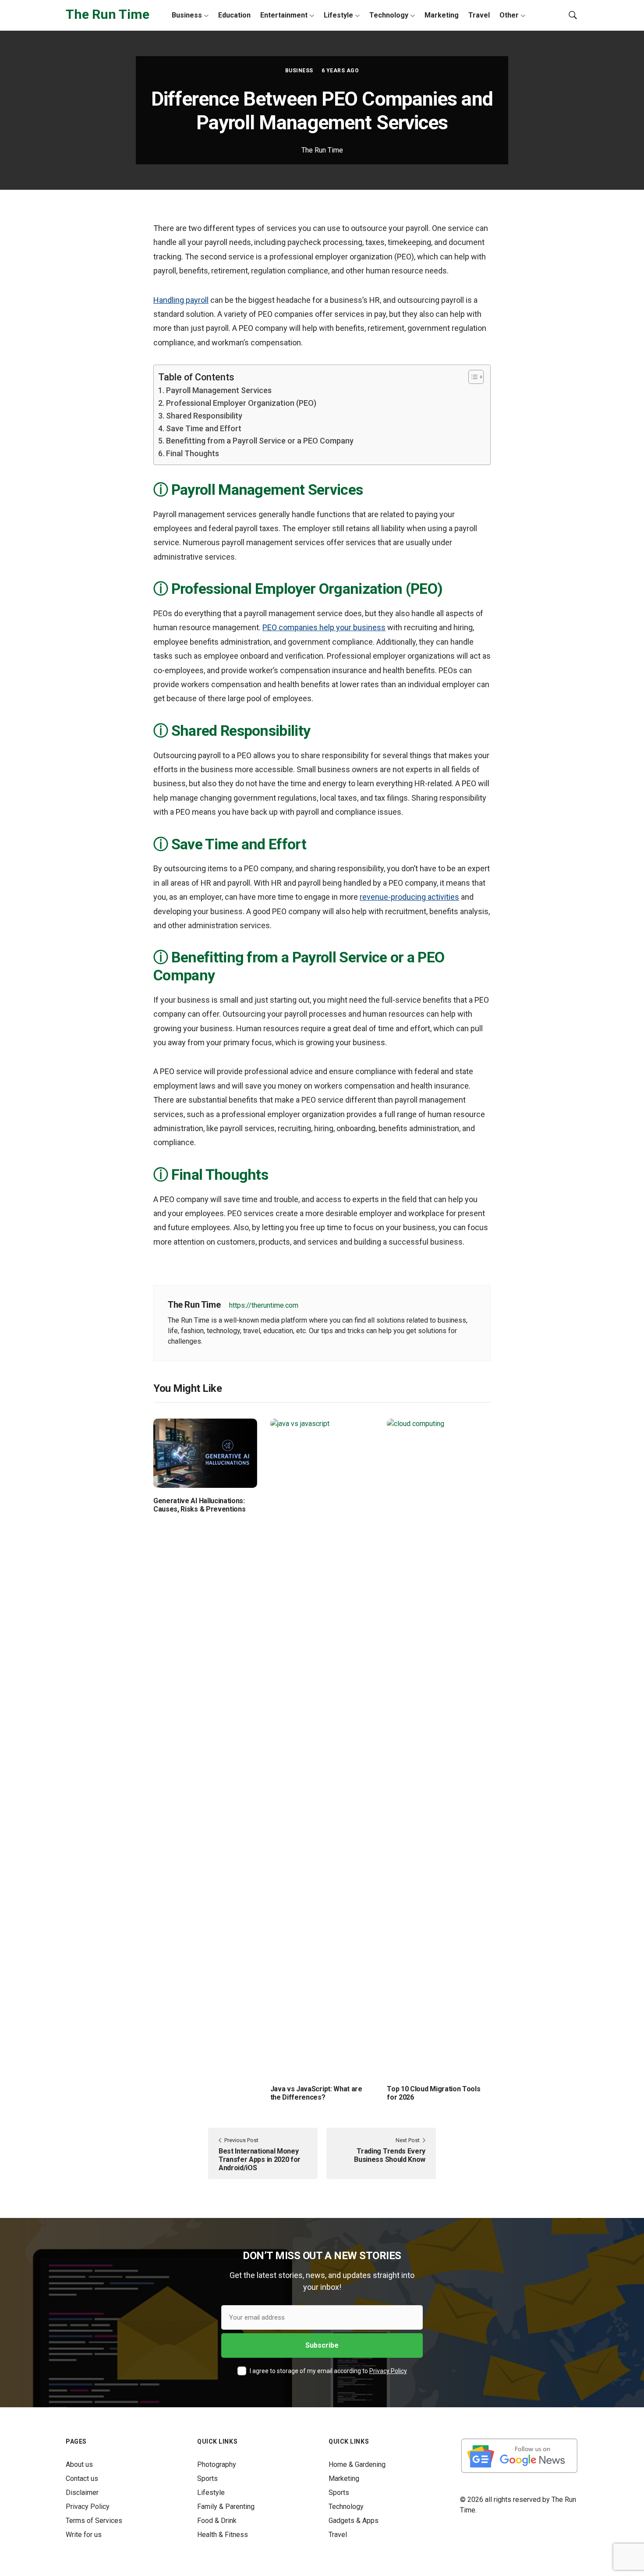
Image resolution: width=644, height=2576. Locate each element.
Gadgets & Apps (354, 2521)
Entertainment (284, 15)
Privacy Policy (388, 2371)
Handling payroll (181, 300)
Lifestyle (338, 15)
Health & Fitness (223, 2535)
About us (79, 2464)
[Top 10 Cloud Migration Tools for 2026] (439, 1747)
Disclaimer (82, 2493)
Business (187, 15)
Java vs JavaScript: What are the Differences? (316, 2093)
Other (509, 15)
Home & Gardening (357, 2464)
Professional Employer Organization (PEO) (241, 403)
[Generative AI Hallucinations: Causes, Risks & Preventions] (205, 1453)
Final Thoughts (193, 453)
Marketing (442, 15)
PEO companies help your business (324, 627)
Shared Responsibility (204, 416)
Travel (479, 15)
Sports (207, 2478)
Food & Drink (217, 2521)
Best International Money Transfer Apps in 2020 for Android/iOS (260, 2159)
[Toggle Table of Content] (472, 377)
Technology (389, 15)
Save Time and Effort (204, 428)
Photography (217, 2464)
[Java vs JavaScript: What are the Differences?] (322, 1747)
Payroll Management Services (219, 390)
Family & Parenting (226, 2507)
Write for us (84, 2535)
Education (234, 15)
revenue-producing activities (409, 897)
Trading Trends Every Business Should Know (390, 2155)
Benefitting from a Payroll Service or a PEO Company (260, 441)
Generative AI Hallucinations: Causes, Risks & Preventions (199, 1505)
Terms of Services (94, 2521)
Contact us (82, 2478)
